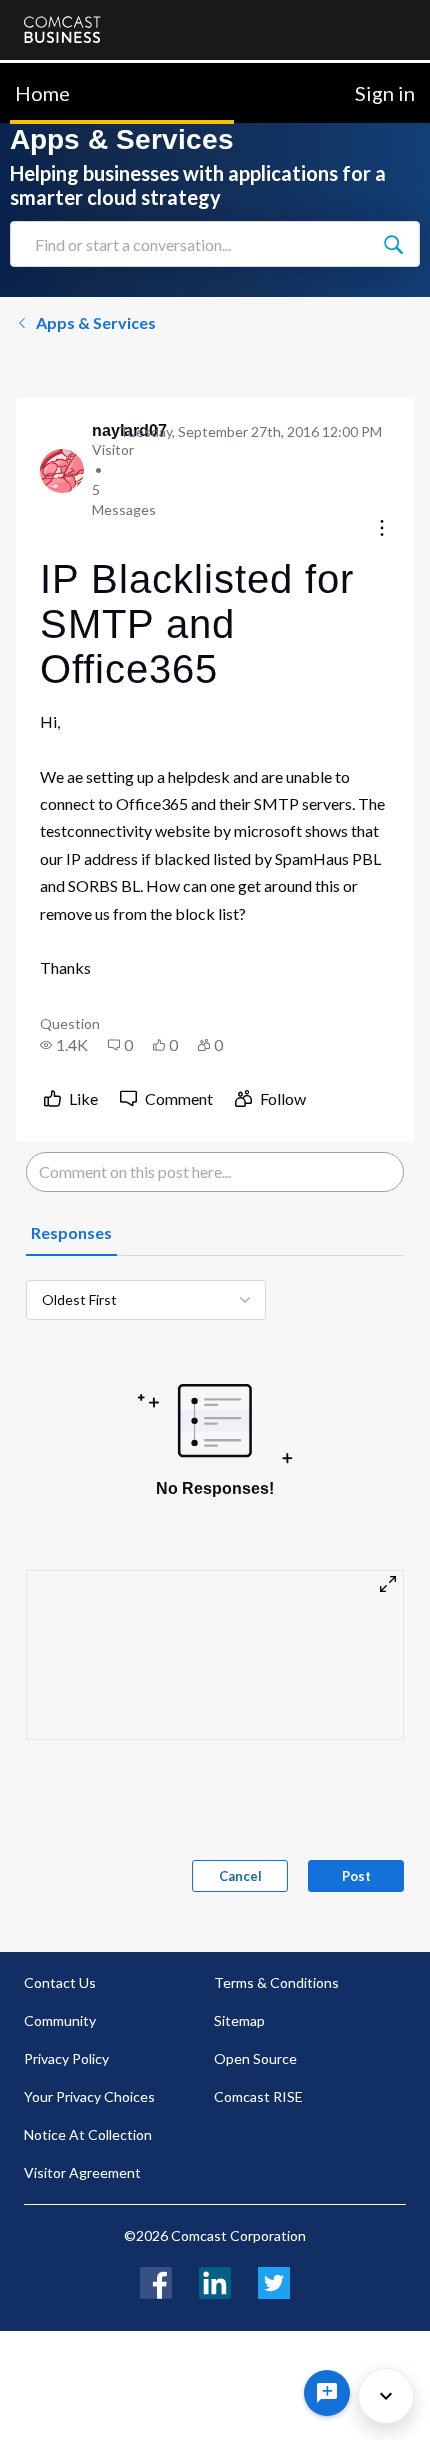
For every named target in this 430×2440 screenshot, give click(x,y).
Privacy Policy (66, 2058)
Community (60, 2020)
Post (356, 1876)
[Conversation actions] (382, 529)
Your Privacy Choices (89, 2096)
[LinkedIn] (215, 2280)
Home (42, 93)
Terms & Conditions (276, 1982)
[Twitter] (274, 2280)
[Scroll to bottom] (386, 2396)
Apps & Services (96, 322)
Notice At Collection (88, 2134)
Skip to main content (82, 74)
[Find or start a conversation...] (393, 244)
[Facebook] (156, 2280)
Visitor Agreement (82, 2172)
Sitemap (239, 2020)
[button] (64, 1045)
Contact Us (60, 1982)
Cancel (240, 1876)
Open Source (255, 2058)
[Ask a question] (327, 2393)
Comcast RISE (258, 2096)
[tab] (71, 1234)
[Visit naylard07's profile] (62, 471)
